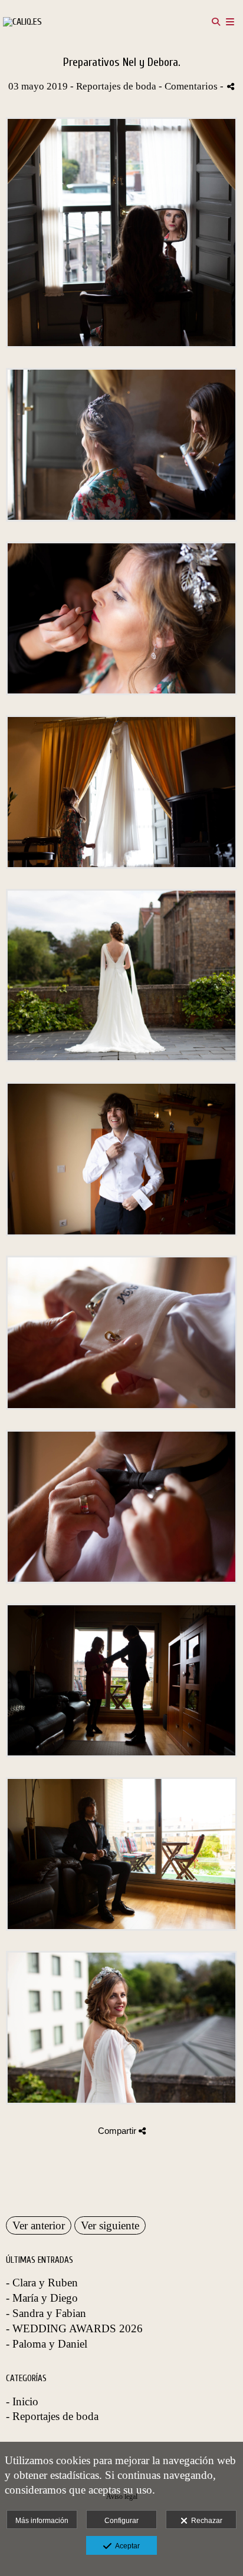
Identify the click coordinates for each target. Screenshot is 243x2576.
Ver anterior (39, 2225)
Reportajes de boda (116, 86)
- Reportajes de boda (52, 2416)
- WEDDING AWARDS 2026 (74, 2328)
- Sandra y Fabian (46, 2313)
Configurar (121, 2521)
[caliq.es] (22, 22)
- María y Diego (42, 2298)
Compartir (118, 2131)
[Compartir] (231, 86)
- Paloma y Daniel (47, 2344)
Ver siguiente (110, 2225)
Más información (42, 2521)
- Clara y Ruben (42, 2283)
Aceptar (126, 2546)
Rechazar (205, 2521)
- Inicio (22, 2401)
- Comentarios (189, 86)
